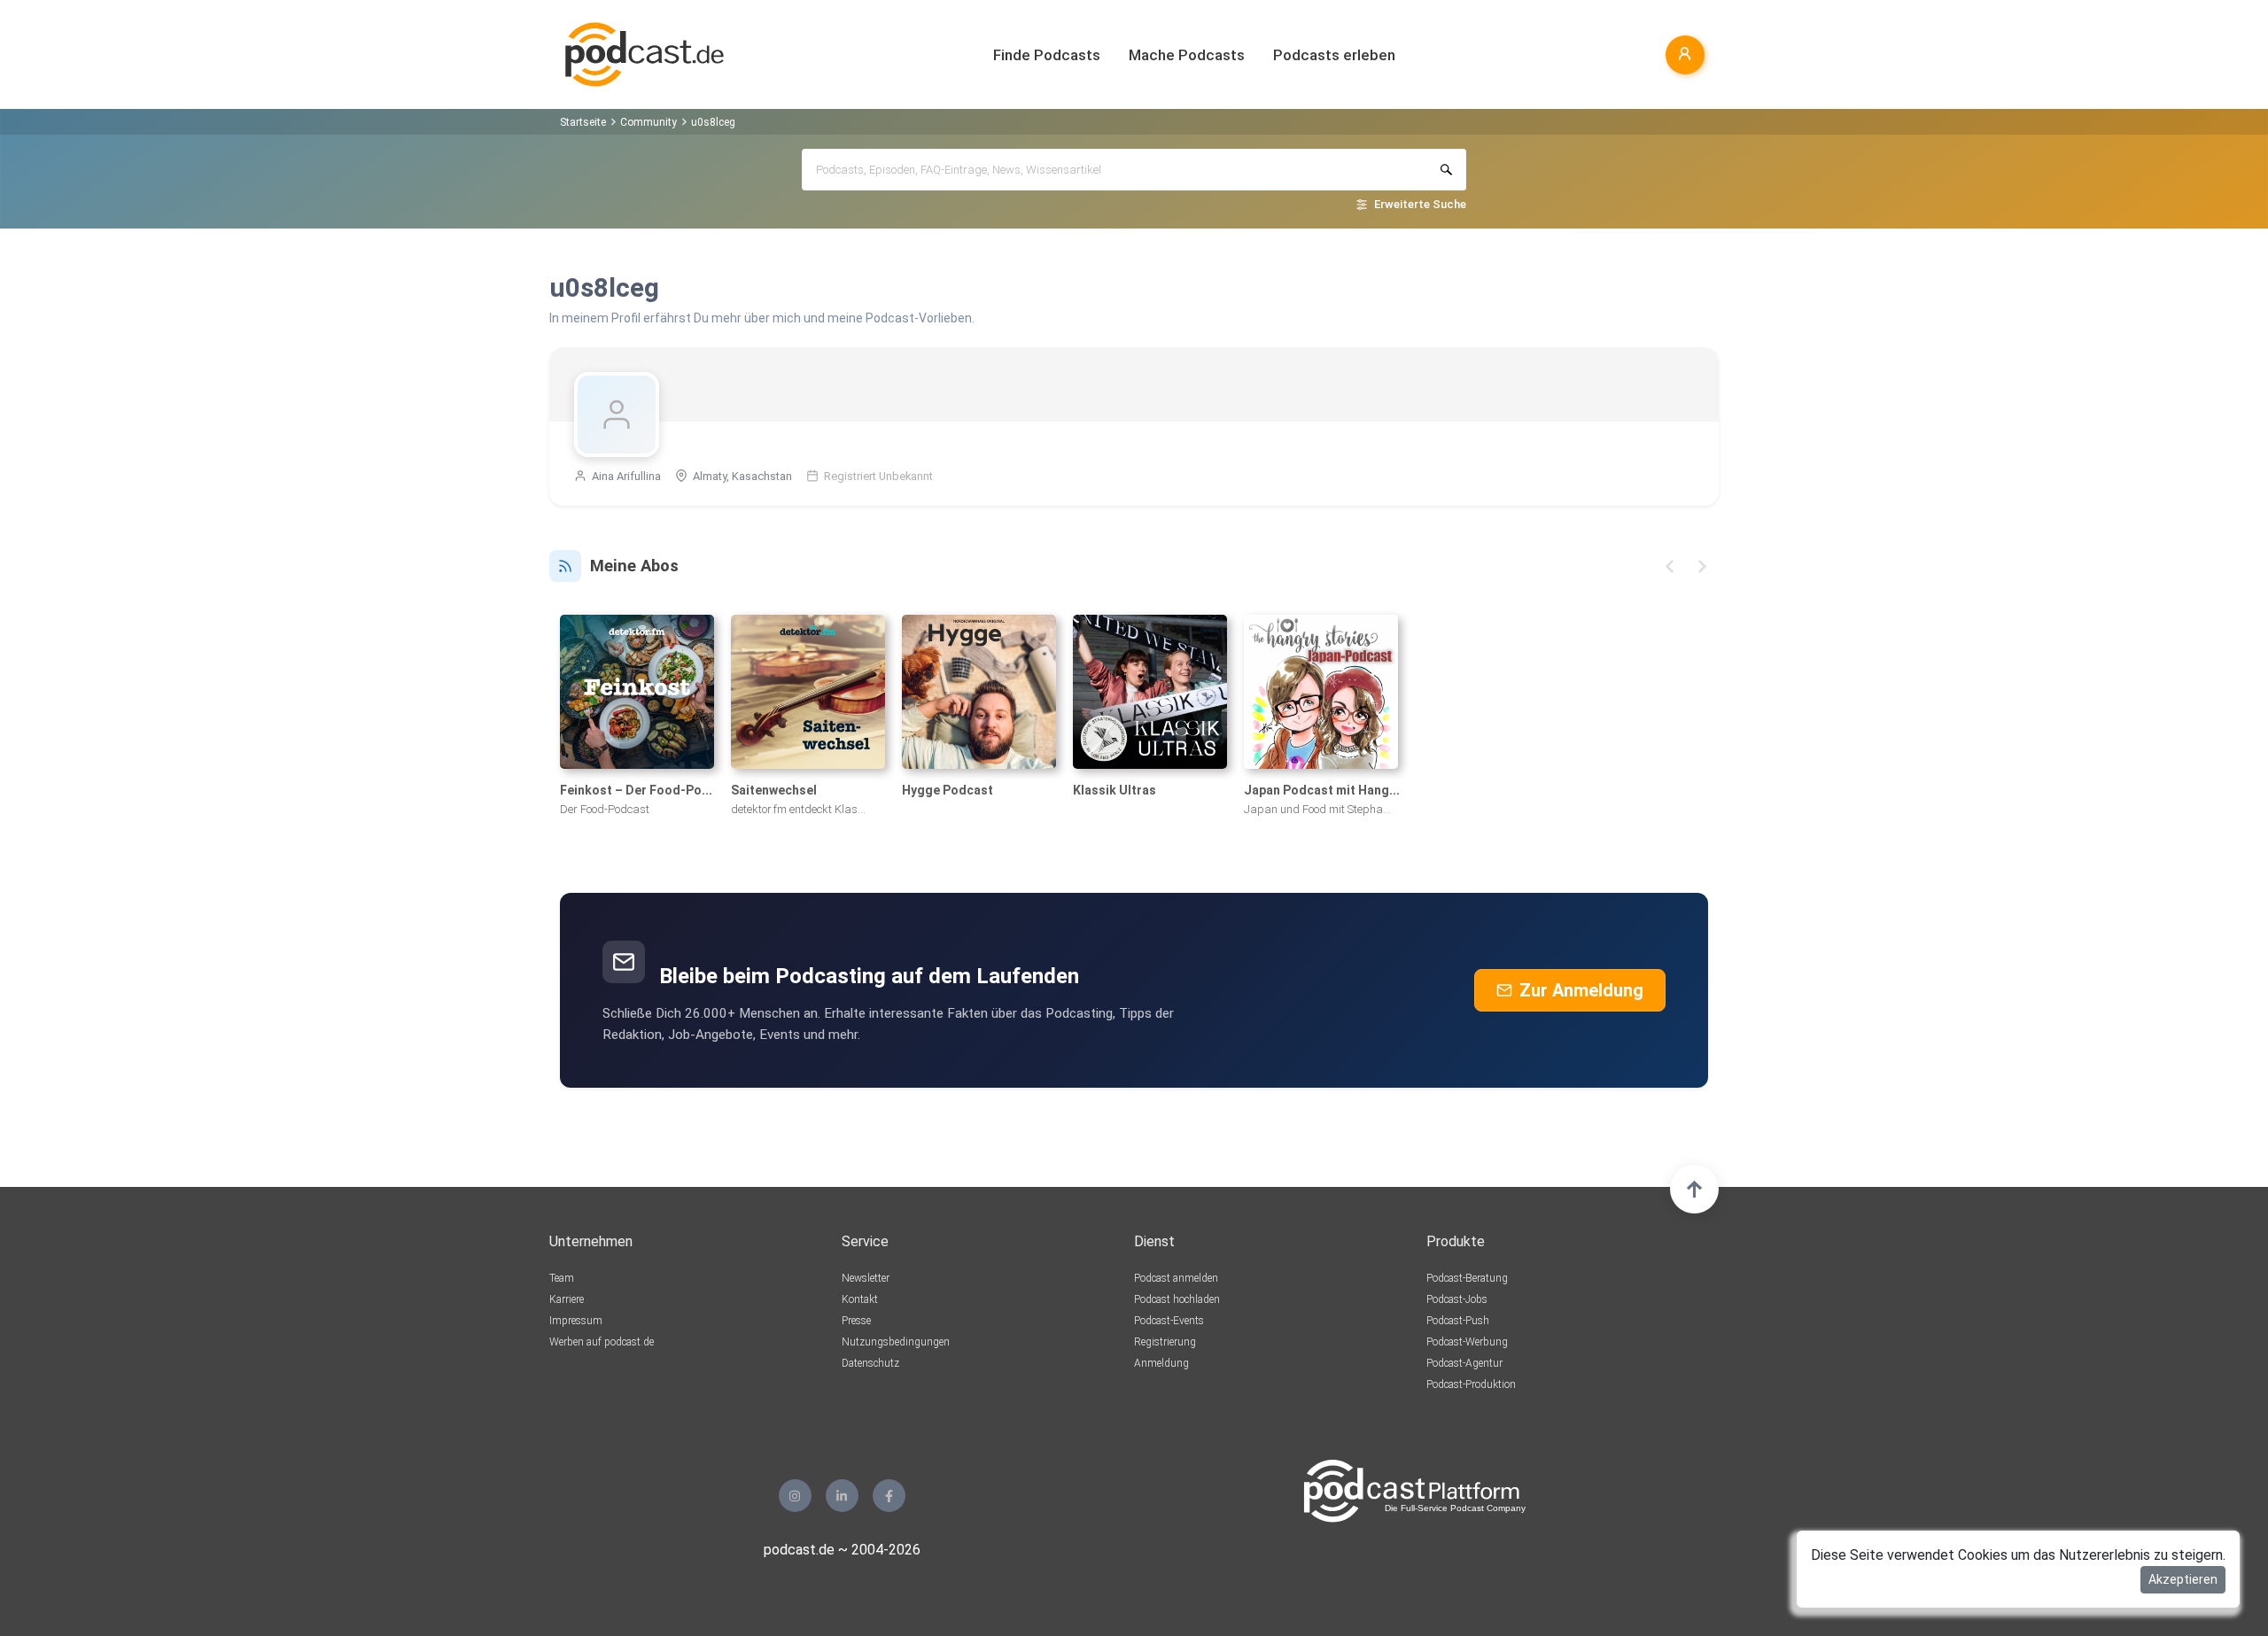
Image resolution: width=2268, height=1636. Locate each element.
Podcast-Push (1458, 1321)
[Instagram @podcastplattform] (795, 1496)
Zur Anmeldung (1581, 990)
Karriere (567, 1299)
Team (562, 1278)
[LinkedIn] (842, 1496)
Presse (856, 1321)
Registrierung (1165, 1342)
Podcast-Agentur (1464, 1363)
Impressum (576, 1321)
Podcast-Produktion (1471, 1384)
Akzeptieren (2183, 1579)
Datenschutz (870, 1363)
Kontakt (860, 1299)
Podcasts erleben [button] (1334, 55)
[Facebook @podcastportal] (889, 1496)
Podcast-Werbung (1467, 1342)
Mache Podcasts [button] (1187, 55)
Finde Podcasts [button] (1047, 55)
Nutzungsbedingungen (896, 1342)
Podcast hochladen (1177, 1299)
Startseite (583, 122)
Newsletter (866, 1278)
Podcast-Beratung (1467, 1278)
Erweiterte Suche (1420, 204)
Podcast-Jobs (1457, 1299)
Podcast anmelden (1176, 1278)
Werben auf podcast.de (602, 1342)
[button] (1670, 566)
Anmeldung (1161, 1363)
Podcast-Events (1169, 1321)
